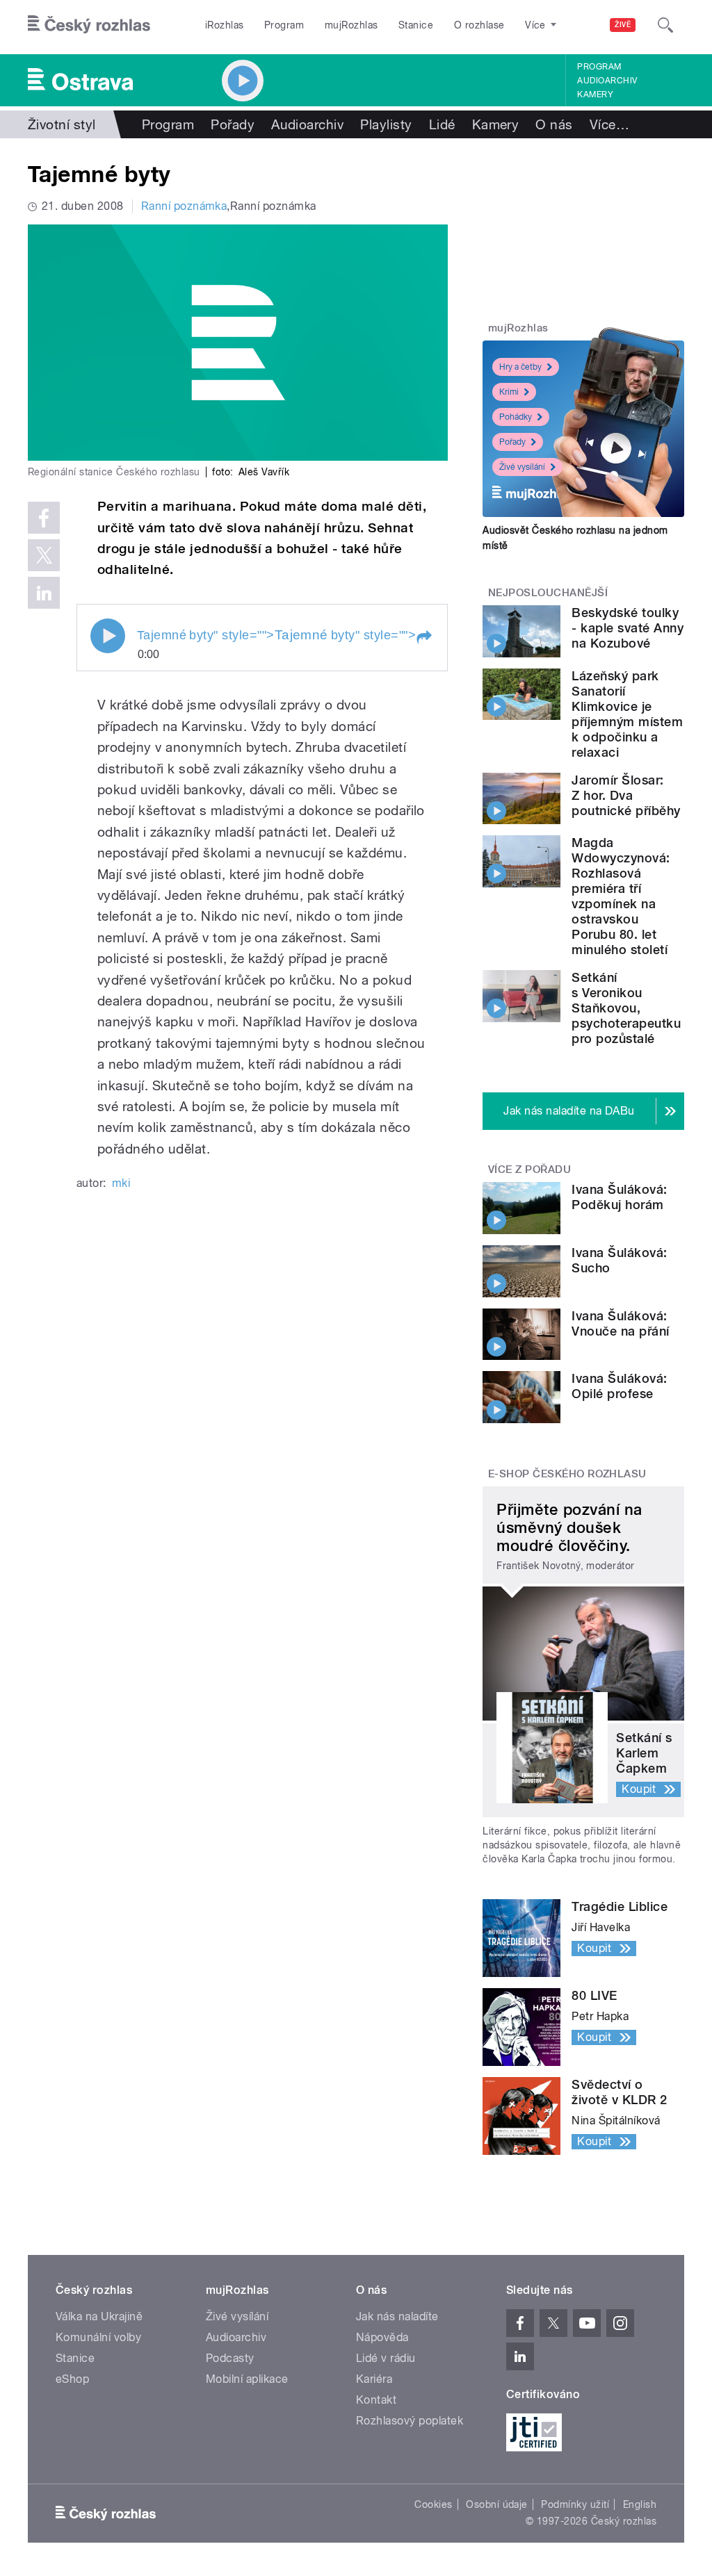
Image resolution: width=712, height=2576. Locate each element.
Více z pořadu (529, 1170)
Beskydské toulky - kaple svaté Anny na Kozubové (628, 628)
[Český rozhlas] (89, 25)
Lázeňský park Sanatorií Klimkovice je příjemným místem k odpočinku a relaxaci (627, 714)
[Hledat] (665, 25)
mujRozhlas (351, 25)
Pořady (233, 124)
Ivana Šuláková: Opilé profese (619, 1386)
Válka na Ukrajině (99, 2316)
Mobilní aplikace (247, 2379)
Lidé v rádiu (386, 2358)
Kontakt (376, 2400)
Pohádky (516, 417)
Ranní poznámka (184, 206)
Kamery (595, 95)
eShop (72, 2379)
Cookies (433, 2504)
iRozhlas (225, 25)
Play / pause (108, 636)
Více (609, 124)
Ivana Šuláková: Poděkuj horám (619, 1197)
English (640, 2504)
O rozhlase (479, 25)
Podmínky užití (575, 2504)
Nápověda (382, 2337)
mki (121, 1183)
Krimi (509, 392)
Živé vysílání (522, 467)
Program (284, 25)
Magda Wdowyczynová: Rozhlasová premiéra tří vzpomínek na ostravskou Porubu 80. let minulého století (621, 896)
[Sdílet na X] (44, 555)
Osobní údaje (497, 2504)
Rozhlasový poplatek (410, 2421)
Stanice (416, 25)
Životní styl (62, 124)
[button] (423, 637)
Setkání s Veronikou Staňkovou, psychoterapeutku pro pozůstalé (626, 1008)
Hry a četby (520, 367)
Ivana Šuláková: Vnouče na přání (620, 1323)
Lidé (442, 124)
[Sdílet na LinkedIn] (44, 593)
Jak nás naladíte (397, 2316)
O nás (554, 124)
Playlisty (386, 124)
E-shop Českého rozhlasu (567, 1474)
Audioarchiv (607, 81)
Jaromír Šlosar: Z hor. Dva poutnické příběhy (626, 795)
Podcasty (230, 2358)
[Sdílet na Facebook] (44, 518)
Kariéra (374, 2379)
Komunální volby (98, 2337)
